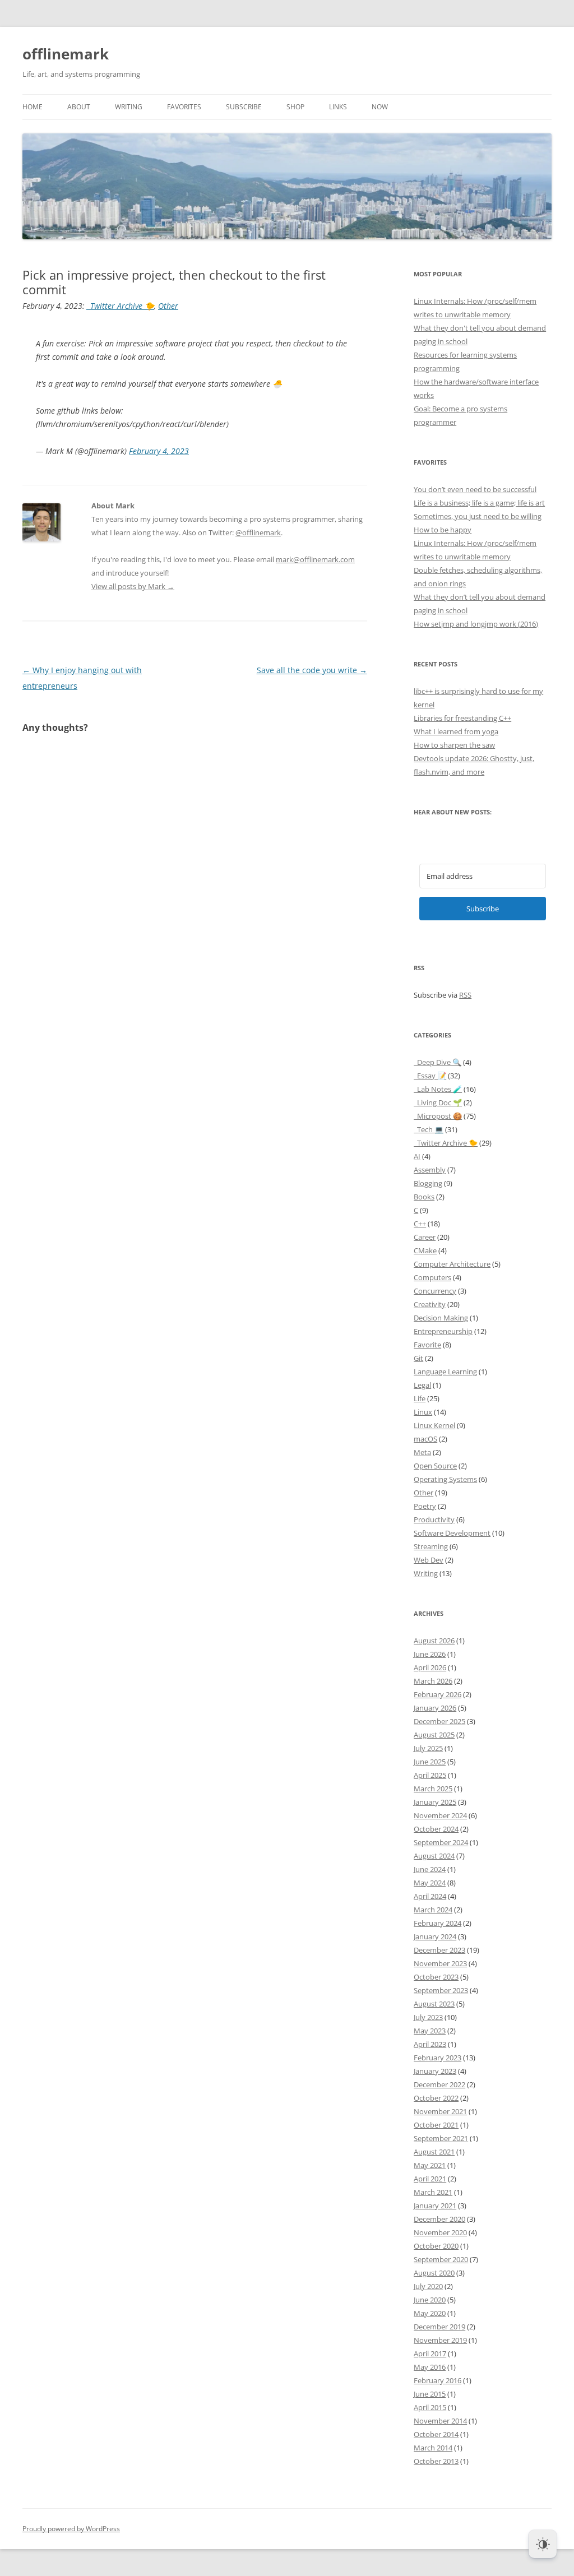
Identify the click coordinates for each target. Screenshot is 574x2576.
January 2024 (435, 1936)
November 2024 (440, 1815)
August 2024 (434, 1856)
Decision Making (441, 1318)
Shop (295, 107)
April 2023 (430, 2044)
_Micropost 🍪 (438, 1116)
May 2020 (430, 2313)
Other (168, 306)
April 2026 (430, 1667)
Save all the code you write (312, 670)
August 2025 (434, 1735)
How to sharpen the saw (454, 745)
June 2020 (430, 2300)
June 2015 (430, 2394)
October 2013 (436, 2461)
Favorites (184, 107)
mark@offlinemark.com (315, 559)
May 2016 (430, 2367)
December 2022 (439, 2084)
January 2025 (435, 1802)
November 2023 (440, 1963)
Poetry (425, 1506)
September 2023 (441, 1990)
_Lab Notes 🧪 (438, 1089)
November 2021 (440, 2111)
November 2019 (440, 2340)
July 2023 (428, 2017)
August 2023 (434, 2004)
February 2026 (438, 1694)
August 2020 (434, 2273)
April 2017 (430, 2353)
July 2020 (428, 2286)
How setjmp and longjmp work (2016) (476, 624)
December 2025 (439, 1721)
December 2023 (439, 1950)
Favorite (427, 1345)
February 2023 (438, 2058)
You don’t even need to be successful (475, 489)
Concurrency (435, 1291)
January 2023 (435, 2071)
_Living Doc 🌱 (438, 1102)
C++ (420, 1224)
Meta (422, 1452)
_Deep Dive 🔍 (438, 1062)
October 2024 (436, 1829)
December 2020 (439, 2219)
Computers (432, 1277)
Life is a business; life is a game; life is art (479, 503)
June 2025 (430, 1762)
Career (425, 1237)
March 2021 (433, 2192)
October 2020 (436, 2246)
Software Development (452, 1533)
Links (338, 107)
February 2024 (438, 1923)
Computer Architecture (452, 1264)
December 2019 (439, 2327)
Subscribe (244, 107)
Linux (423, 1412)
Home (33, 107)
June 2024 (430, 1869)
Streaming (431, 1546)
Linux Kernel (434, 1425)
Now (380, 107)
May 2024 (430, 1883)
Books (424, 1197)
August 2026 (434, 1641)
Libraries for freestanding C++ (462, 718)
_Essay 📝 (430, 1076)
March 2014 (433, 2448)
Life (420, 1398)
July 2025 (428, 1748)
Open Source (435, 1466)
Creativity (430, 1304)
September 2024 (441, 1842)
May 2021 (430, 2165)
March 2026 (433, 1681)
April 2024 (430, 1896)
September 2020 (441, 2259)
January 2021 (435, 2206)
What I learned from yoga (456, 731)
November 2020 (440, 2232)
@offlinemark (258, 532)
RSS (465, 995)
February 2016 (438, 2380)
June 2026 (430, 1654)
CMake (425, 1250)
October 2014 (436, 2434)
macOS (425, 1439)
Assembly (430, 1170)
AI (417, 1156)
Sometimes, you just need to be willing (478, 516)
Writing (129, 107)
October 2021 (436, 2125)
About (79, 107)
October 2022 (436, 2098)
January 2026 (435, 1708)
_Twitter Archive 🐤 (121, 306)
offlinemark (66, 54)
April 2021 (430, 2179)
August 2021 (434, 2152)
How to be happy (443, 530)
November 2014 (440, 2421)
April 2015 (430, 2407)
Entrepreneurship (443, 1331)
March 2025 (433, 1789)
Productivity (434, 1519)
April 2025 (430, 1775)
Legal (422, 1385)
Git (418, 1358)
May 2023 (430, 2031)
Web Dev (429, 1560)
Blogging (428, 1183)
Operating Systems (445, 1479)
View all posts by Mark (133, 586)
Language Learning (445, 1372)
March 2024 (433, 1910)
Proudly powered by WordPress (71, 2529)
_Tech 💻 (429, 1129)
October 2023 (436, 1977)
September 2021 (441, 2138)
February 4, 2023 (159, 451)
